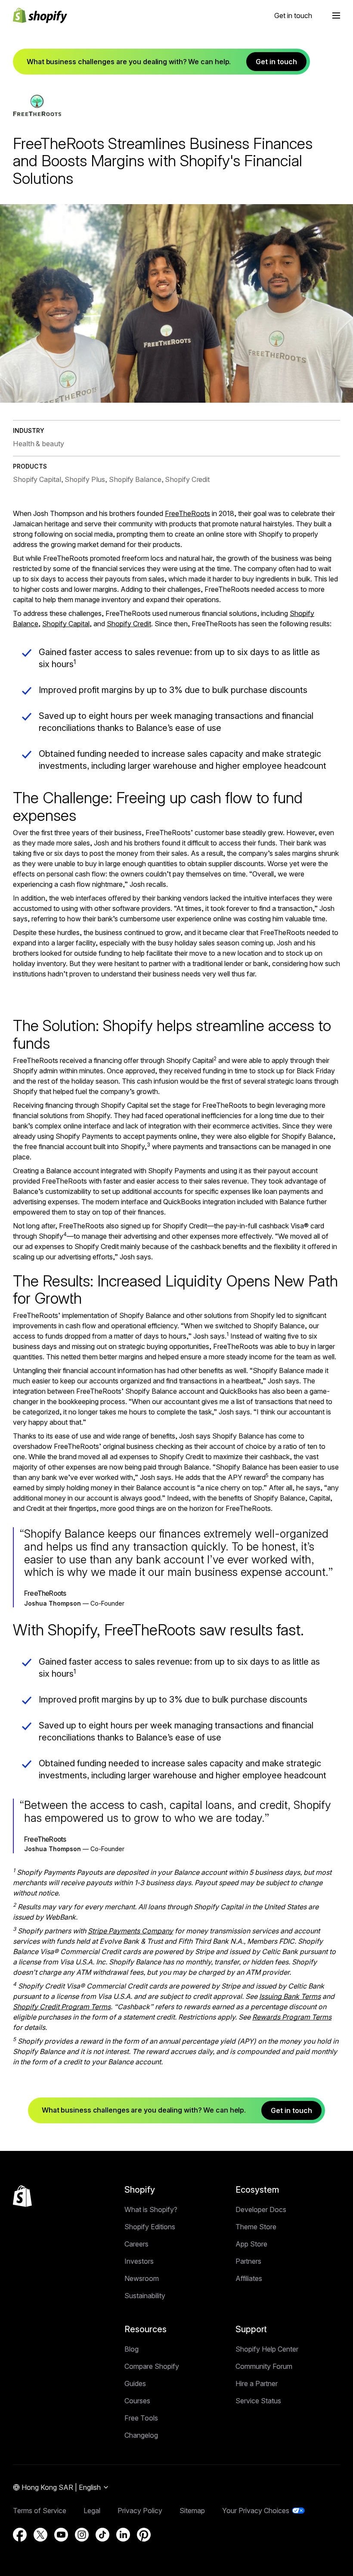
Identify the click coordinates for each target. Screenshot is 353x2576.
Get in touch (293, 16)
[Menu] (336, 16)
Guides (135, 2383)
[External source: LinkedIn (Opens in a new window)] (123, 2535)
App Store (251, 2244)
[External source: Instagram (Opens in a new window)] (82, 2535)
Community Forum (264, 2366)
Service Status (258, 2401)
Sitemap (192, 2511)
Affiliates (249, 2278)
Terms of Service (40, 2511)
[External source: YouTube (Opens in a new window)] (61, 2535)
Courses (137, 2401)
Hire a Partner (257, 2383)
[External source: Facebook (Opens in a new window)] (20, 2535)
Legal (92, 2511)
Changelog (141, 2435)
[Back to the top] (22, 2196)
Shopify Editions (150, 2227)
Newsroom (142, 2278)
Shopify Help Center (267, 2349)
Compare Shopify (152, 2366)
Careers (136, 2244)
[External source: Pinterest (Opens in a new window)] (144, 2535)
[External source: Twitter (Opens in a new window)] (40, 2535)
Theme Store (256, 2227)
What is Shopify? (151, 2209)
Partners (248, 2261)
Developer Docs (261, 2209)
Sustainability (145, 2296)
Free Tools (141, 2418)
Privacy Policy (140, 2511)
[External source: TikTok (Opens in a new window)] (102, 2535)
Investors (139, 2261)
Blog (132, 2349)
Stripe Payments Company (130, 1931)
